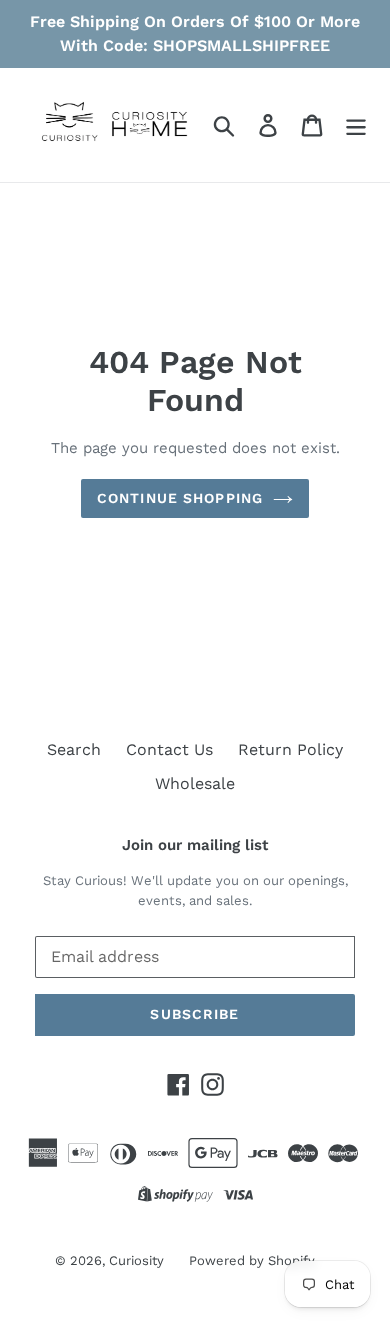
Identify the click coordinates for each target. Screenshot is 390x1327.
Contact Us (169, 749)
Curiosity (136, 1260)
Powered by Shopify (252, 1260)
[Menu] (356, 125)
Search (74, 749)
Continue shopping (180, 498)
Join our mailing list (195, 845)
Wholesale (195, 783)
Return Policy (290, 749)
